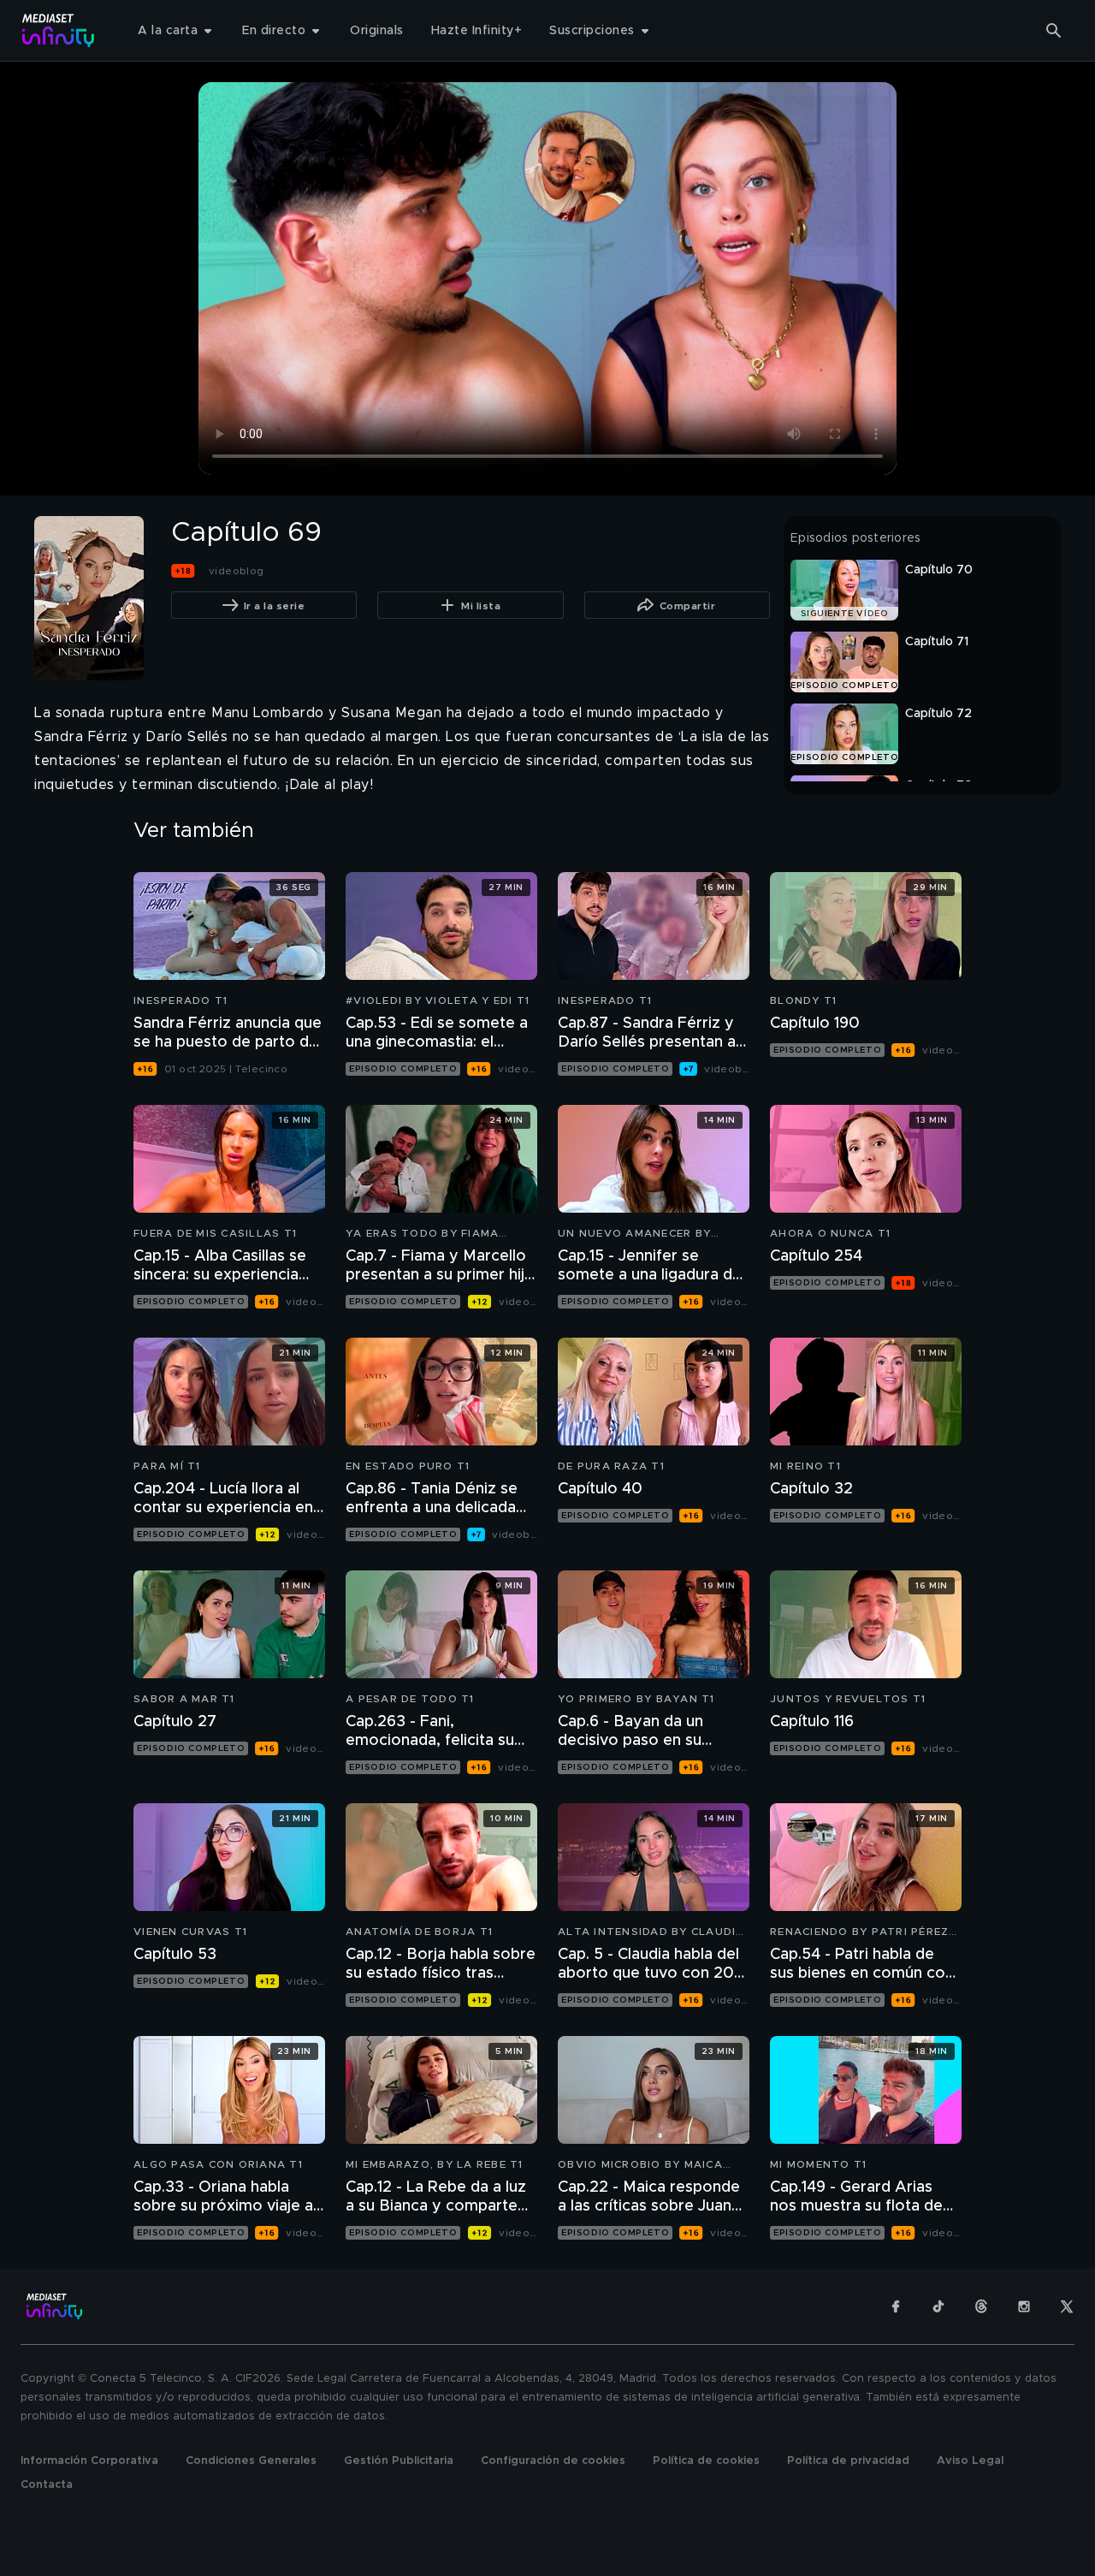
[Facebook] (896, 2306)
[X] (1067, 2306)
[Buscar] (1054, 31)
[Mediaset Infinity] (59, 30)
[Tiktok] (938, 2306)
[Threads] (981, 2306)
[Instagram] (1024, 2306)
